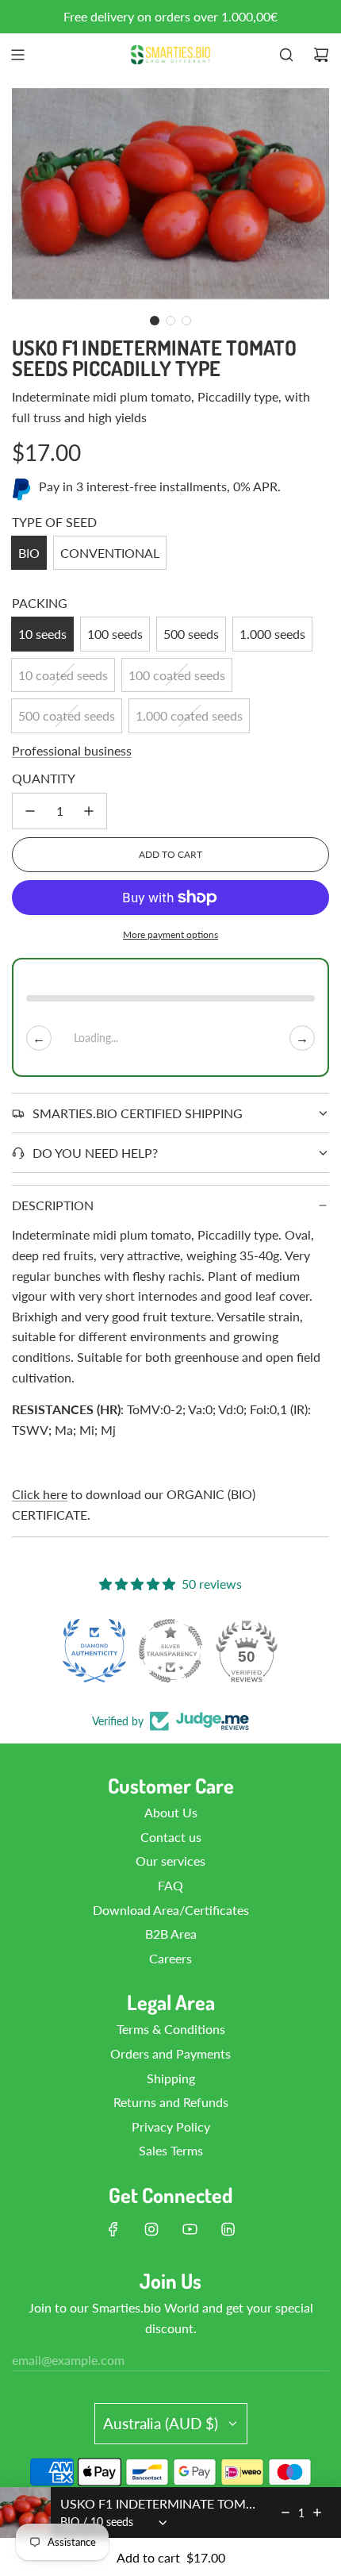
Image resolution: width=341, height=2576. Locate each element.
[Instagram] (151, 2229)
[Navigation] (17, 55)
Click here (40, 1494)
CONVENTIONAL (110, 553)
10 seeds (42, 634)
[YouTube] (190, 2229)
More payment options (170, 934)
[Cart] (321, 55)
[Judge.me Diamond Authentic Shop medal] (94, 1651)
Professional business (72, 750)
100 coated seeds (177, 675)
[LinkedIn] (228, 2229)
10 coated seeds (63, 675)
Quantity (44, 778)
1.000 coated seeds (189, 715)
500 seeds (191, 634)
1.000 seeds (272, 634)
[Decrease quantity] (30, 811)
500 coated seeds (67, 715)
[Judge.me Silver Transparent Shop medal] (170, 1651)
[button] (155, 321)
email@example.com (68, 2360)
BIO (29, 553)
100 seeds (115, 634)
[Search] (286, 55)
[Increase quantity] (89, 811)
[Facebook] (113, 2229)
